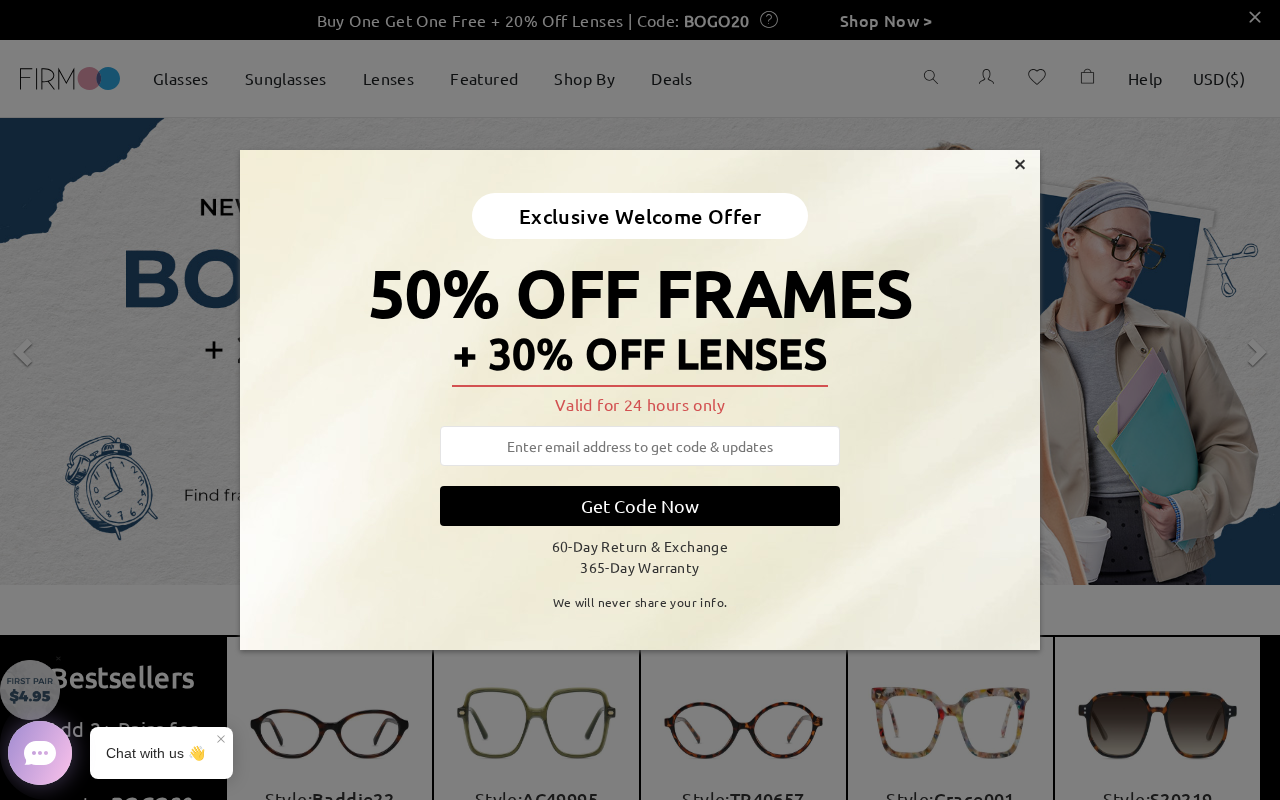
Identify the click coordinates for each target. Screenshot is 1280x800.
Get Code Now (640, 505)
